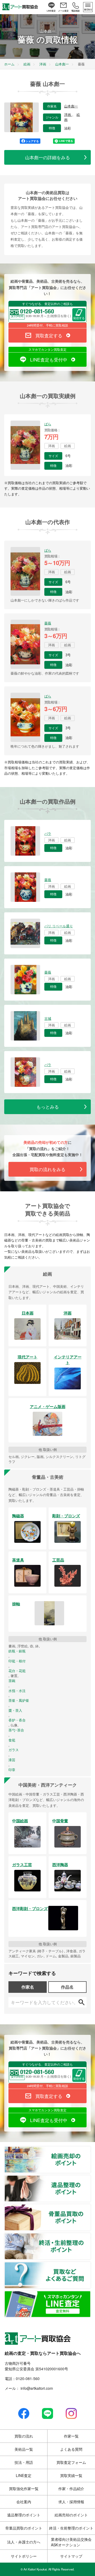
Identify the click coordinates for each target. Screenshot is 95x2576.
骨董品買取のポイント (91, 2207)
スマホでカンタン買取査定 (47, 349)
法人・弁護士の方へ (24, 2542)
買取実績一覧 (71, 2475)
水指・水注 (17, 1691)
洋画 (68, 115)
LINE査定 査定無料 (91, 2294)
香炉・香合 (17, 1720)
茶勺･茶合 (16, 1730)
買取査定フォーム (71, 2462)
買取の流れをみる (47, 1169)
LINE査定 (24, 2475)
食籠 (12, 1740)
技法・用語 (24, 2462)
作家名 (28, 1987)
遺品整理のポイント (91, 2178)
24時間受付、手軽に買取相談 (47, 325)
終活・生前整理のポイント (91, 2236)
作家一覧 (71, 2436)
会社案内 (24, 2502)
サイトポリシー (24, 2556)
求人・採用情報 (71, 2502)
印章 (12, 1770)
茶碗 (12, 1681)
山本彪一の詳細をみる (47, 157)
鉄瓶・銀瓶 (17, 1651)
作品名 (67, 1987)
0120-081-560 (28, 2378)
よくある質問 (71, 2449)
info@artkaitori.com (36, 2388)
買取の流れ (24, 2436)
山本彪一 (71, 106)
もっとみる (48, 1107)
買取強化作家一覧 (24, 2489)
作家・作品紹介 (71, 2489)
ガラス (14, 1750)
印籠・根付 (17, 1661)
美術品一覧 (24, 2449)
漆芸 (12, 1760)
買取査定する (49, 335)
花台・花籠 (17, 1671)
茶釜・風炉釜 (19, 1700)
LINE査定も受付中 (49, 359)
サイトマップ (71, 2556)
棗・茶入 (15, 1710)
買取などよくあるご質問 (91, 2265)
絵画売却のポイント (91, 2149)
